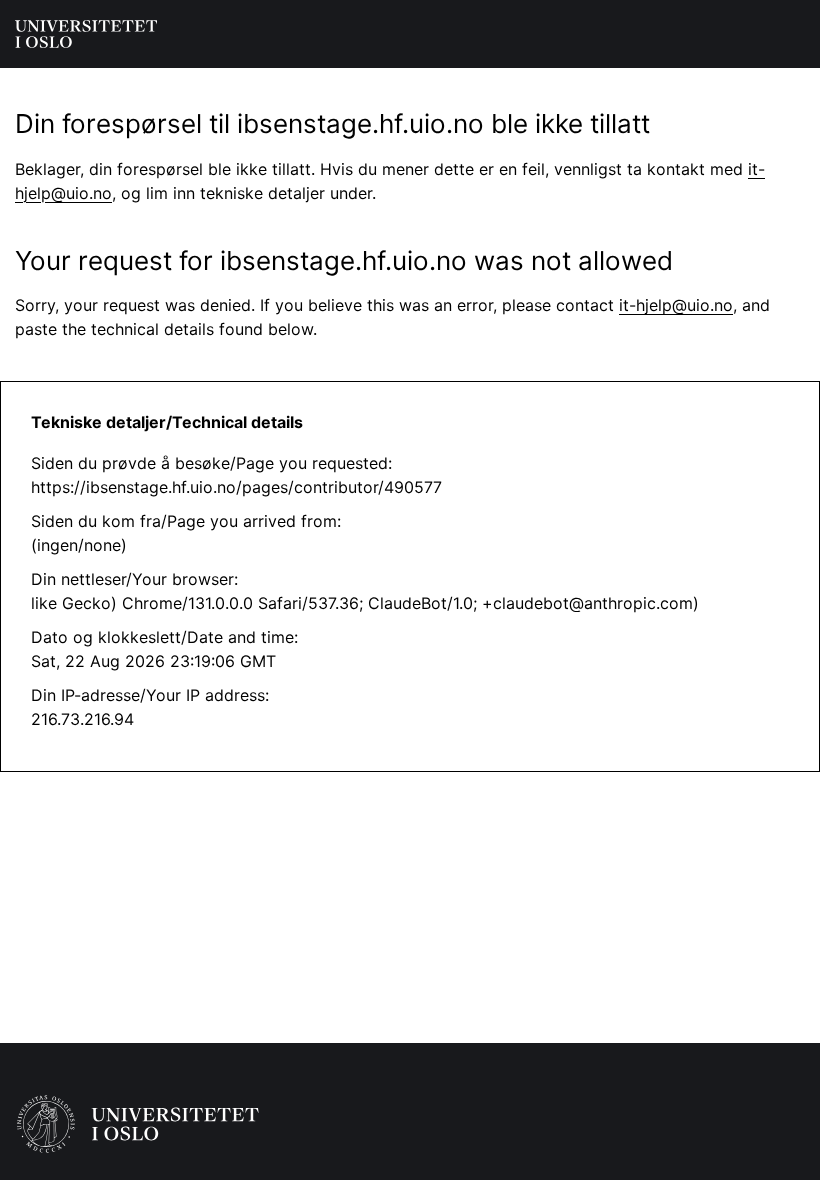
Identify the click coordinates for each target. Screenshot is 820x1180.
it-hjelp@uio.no (676, 305)
